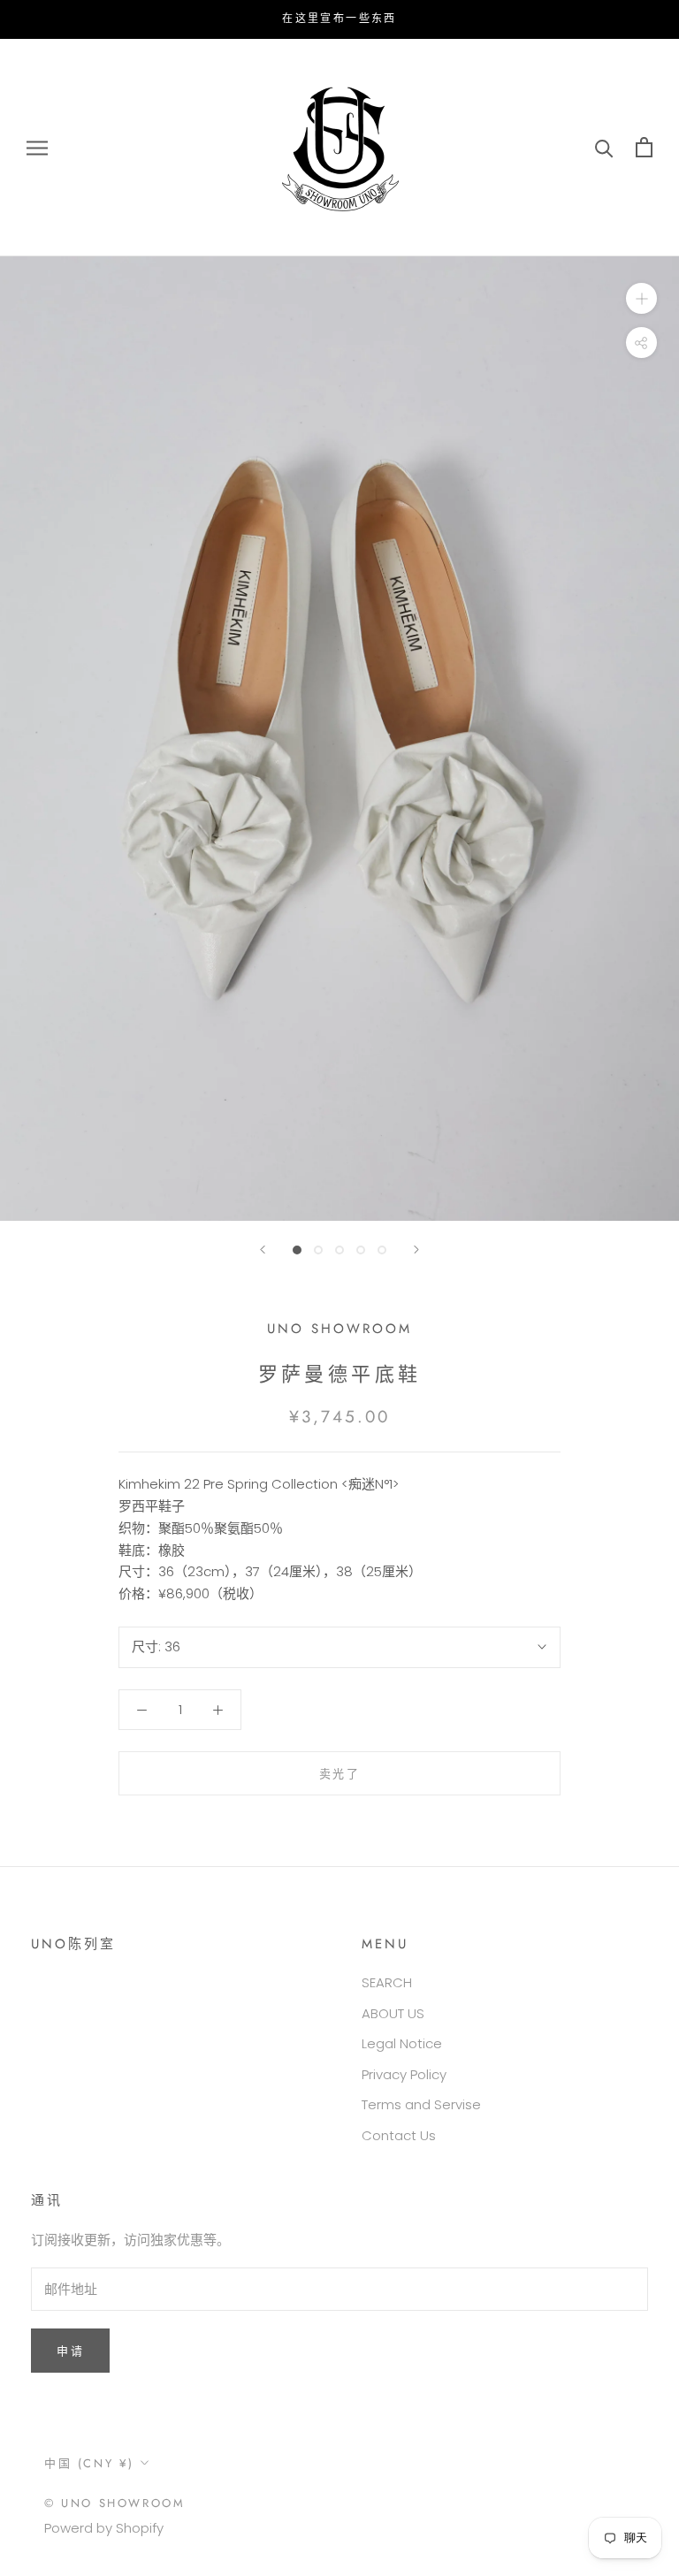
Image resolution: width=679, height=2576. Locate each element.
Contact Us (399, 2135)
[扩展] (641, 298)
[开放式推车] (644, 147)
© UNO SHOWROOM (114, 2503)
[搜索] (604, 147)
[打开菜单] (37, 147)
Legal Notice (402, 2043)
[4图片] (361, 1250)
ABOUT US (393, 2013)
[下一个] (416, 1250)
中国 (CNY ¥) (89, 2463)
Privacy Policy (404, 2074)
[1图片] (297, 1250)
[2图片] (318, 1250)
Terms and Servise (421, 2104)
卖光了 (340, 1774)
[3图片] (339, 1250)
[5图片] (382, 1250)
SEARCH (387, 1982)
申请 (70, 2351)
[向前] (263, 1250)
